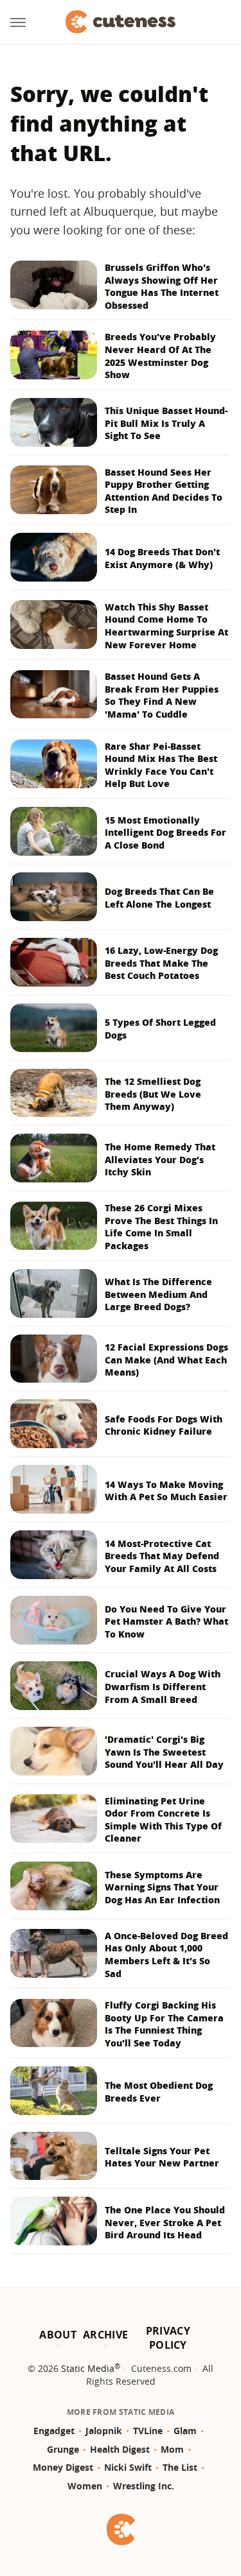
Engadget (54, 2431)
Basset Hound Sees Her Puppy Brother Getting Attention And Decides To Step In (164, 491)
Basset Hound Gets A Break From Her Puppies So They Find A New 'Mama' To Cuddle (162, 695)
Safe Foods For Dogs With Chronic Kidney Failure (164, 1425)
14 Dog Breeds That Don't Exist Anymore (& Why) (162, 558)
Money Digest (63, 2467)
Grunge (63, 2449)
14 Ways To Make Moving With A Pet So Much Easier (166, 1491)
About (58, 2335)
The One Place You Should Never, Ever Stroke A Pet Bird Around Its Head (165, 2222)
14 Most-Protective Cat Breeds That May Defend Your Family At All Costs (162, 1556)
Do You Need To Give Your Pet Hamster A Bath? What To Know (166, 1621)
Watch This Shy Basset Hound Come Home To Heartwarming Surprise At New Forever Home (166, 626)
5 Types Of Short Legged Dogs (160, 1029)
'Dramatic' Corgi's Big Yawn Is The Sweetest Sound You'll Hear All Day (164, 1752)
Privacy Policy (168, 2338)
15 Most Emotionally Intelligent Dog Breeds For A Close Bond (165, 833)
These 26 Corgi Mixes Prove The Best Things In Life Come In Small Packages (161, 1227)
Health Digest (120, 2449)
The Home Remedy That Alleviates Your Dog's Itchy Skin (160, 1159)
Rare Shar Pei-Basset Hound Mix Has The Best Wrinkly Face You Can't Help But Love (161, 765)
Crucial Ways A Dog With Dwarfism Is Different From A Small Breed (163, 1686)
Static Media (88, 2368)
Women (85, 2486)
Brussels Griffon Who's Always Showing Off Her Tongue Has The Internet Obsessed (162, 286)
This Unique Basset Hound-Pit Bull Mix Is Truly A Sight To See (166, 423)
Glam (185, 2431)
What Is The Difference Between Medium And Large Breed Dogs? (158, 1294)
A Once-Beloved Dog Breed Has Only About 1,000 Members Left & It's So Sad (166, 1955)
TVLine (148, 2431)
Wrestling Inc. (144, 2486)
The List (180, 2467)
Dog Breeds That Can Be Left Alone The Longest (159, 898)
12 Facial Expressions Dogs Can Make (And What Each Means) (166, 1360)
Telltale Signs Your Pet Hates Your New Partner (162, 2157)
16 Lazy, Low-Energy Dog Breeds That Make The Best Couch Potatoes (161, 963)
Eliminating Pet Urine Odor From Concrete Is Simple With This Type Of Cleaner (163, 1820)
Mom (172, 2449)
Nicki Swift (128, 2467)
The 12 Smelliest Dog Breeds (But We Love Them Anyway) (153, 1094)
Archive (105, 2335)
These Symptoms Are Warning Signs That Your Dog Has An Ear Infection (162, 1887)
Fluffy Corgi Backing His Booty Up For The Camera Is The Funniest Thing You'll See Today (164, 2024)
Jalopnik (104, 2431)
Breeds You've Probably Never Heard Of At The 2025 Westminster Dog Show (160, 356)
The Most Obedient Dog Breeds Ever (159, 2092)
